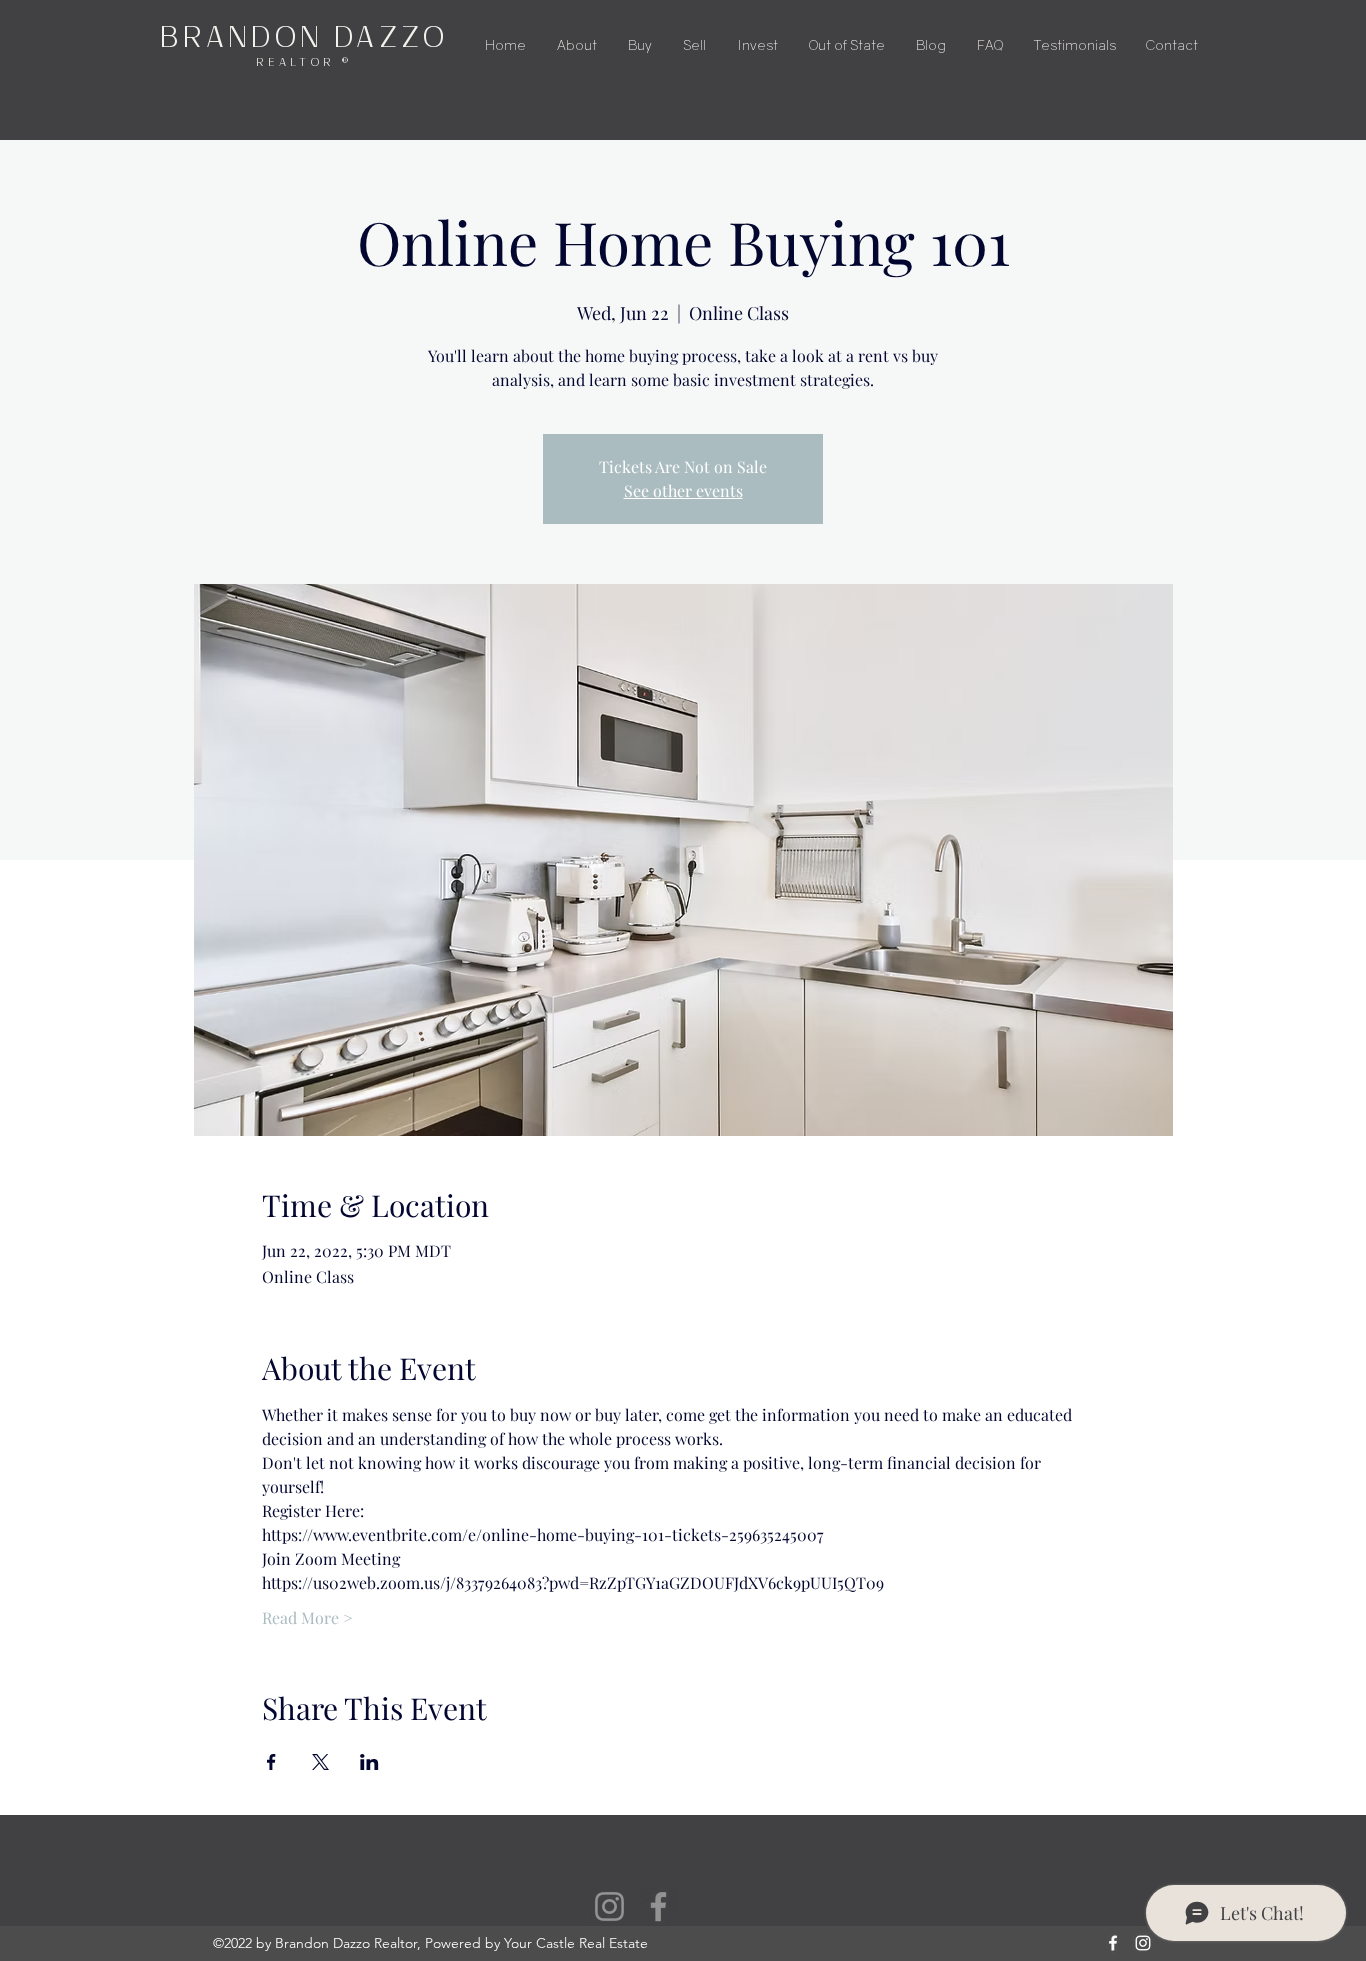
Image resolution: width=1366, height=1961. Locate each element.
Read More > (307, 1617)
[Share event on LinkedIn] (369, 1762)
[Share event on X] (320, 1762)
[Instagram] (609, 1906)
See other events (683, 490)
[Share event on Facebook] (271, 1762)
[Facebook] (658, 1906)
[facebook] (1113, 1943)
